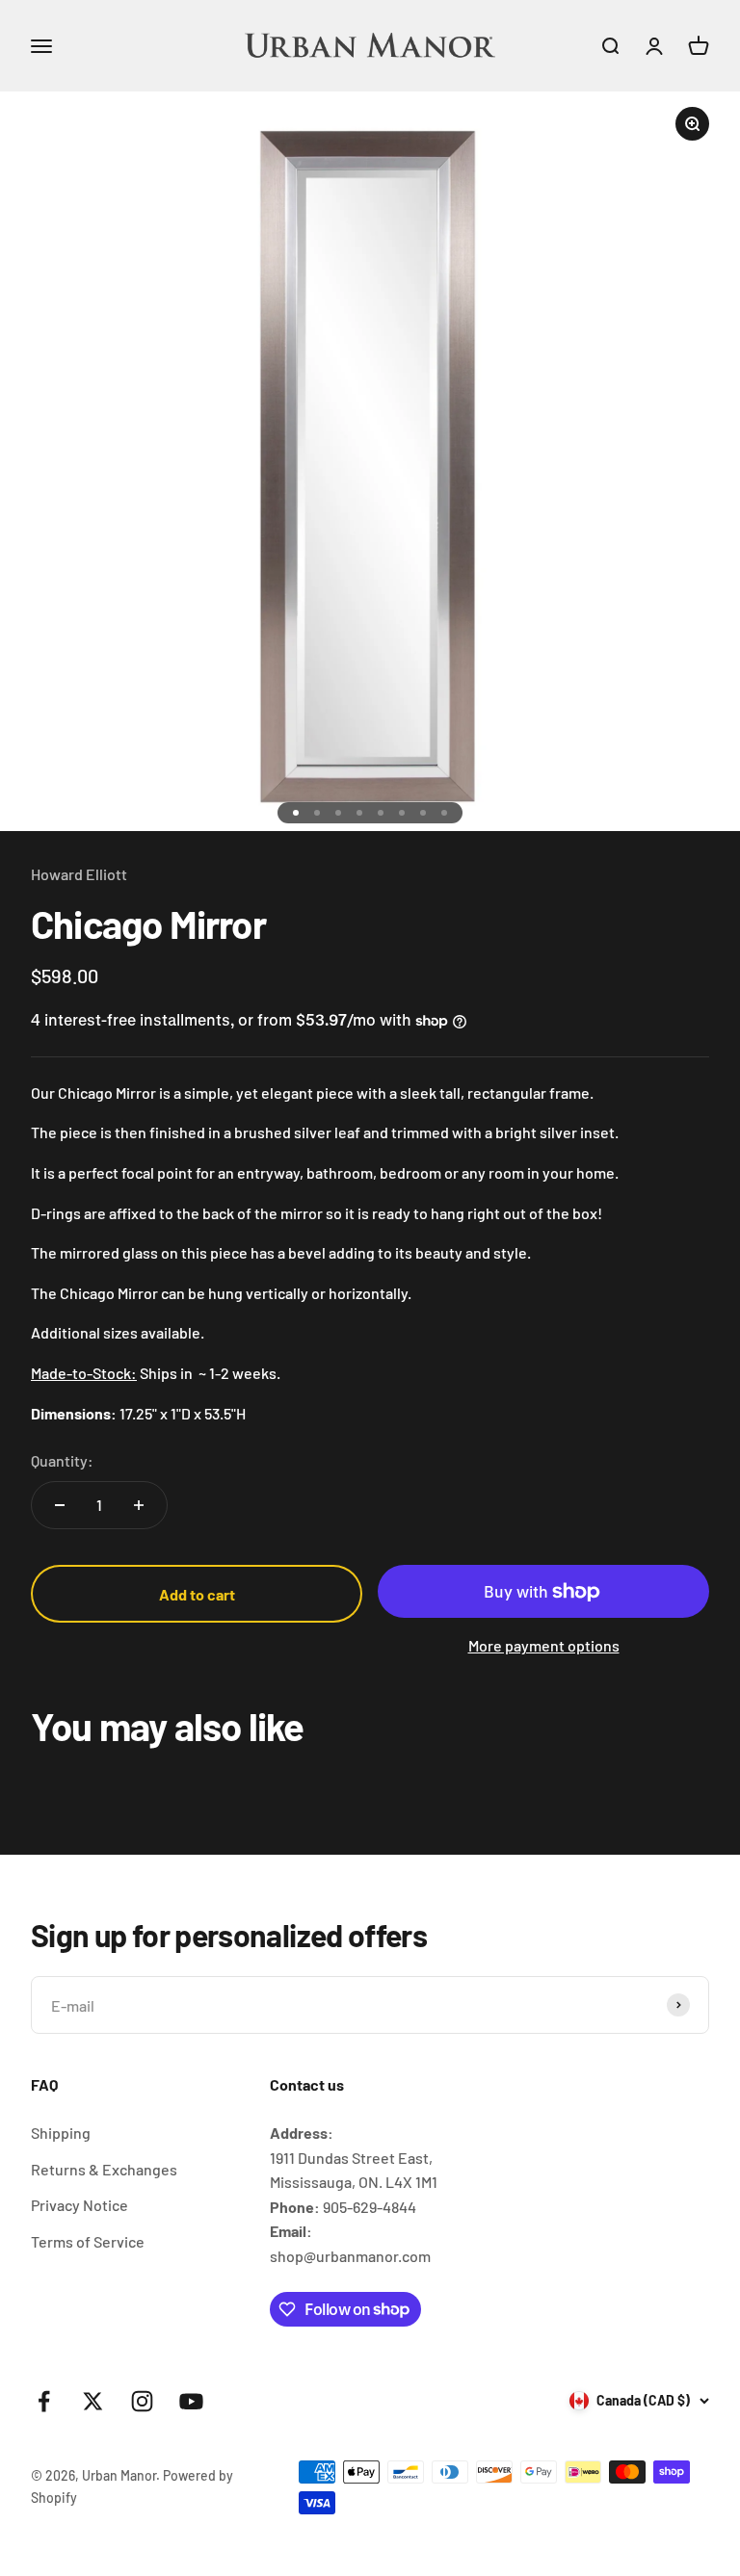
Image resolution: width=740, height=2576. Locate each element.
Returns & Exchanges (104, 2169)
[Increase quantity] (139, 1505)
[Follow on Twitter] (93, 2401)
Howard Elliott (79, 874)
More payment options (544, 1645)
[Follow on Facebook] (44, 2401)
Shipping (61, 2133)
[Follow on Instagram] (142, 2401)
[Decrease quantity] (60, 1505)
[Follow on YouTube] (191, 2401)
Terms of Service (88, 2241)
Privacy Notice (79, 2205)
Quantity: (62, 1460)
